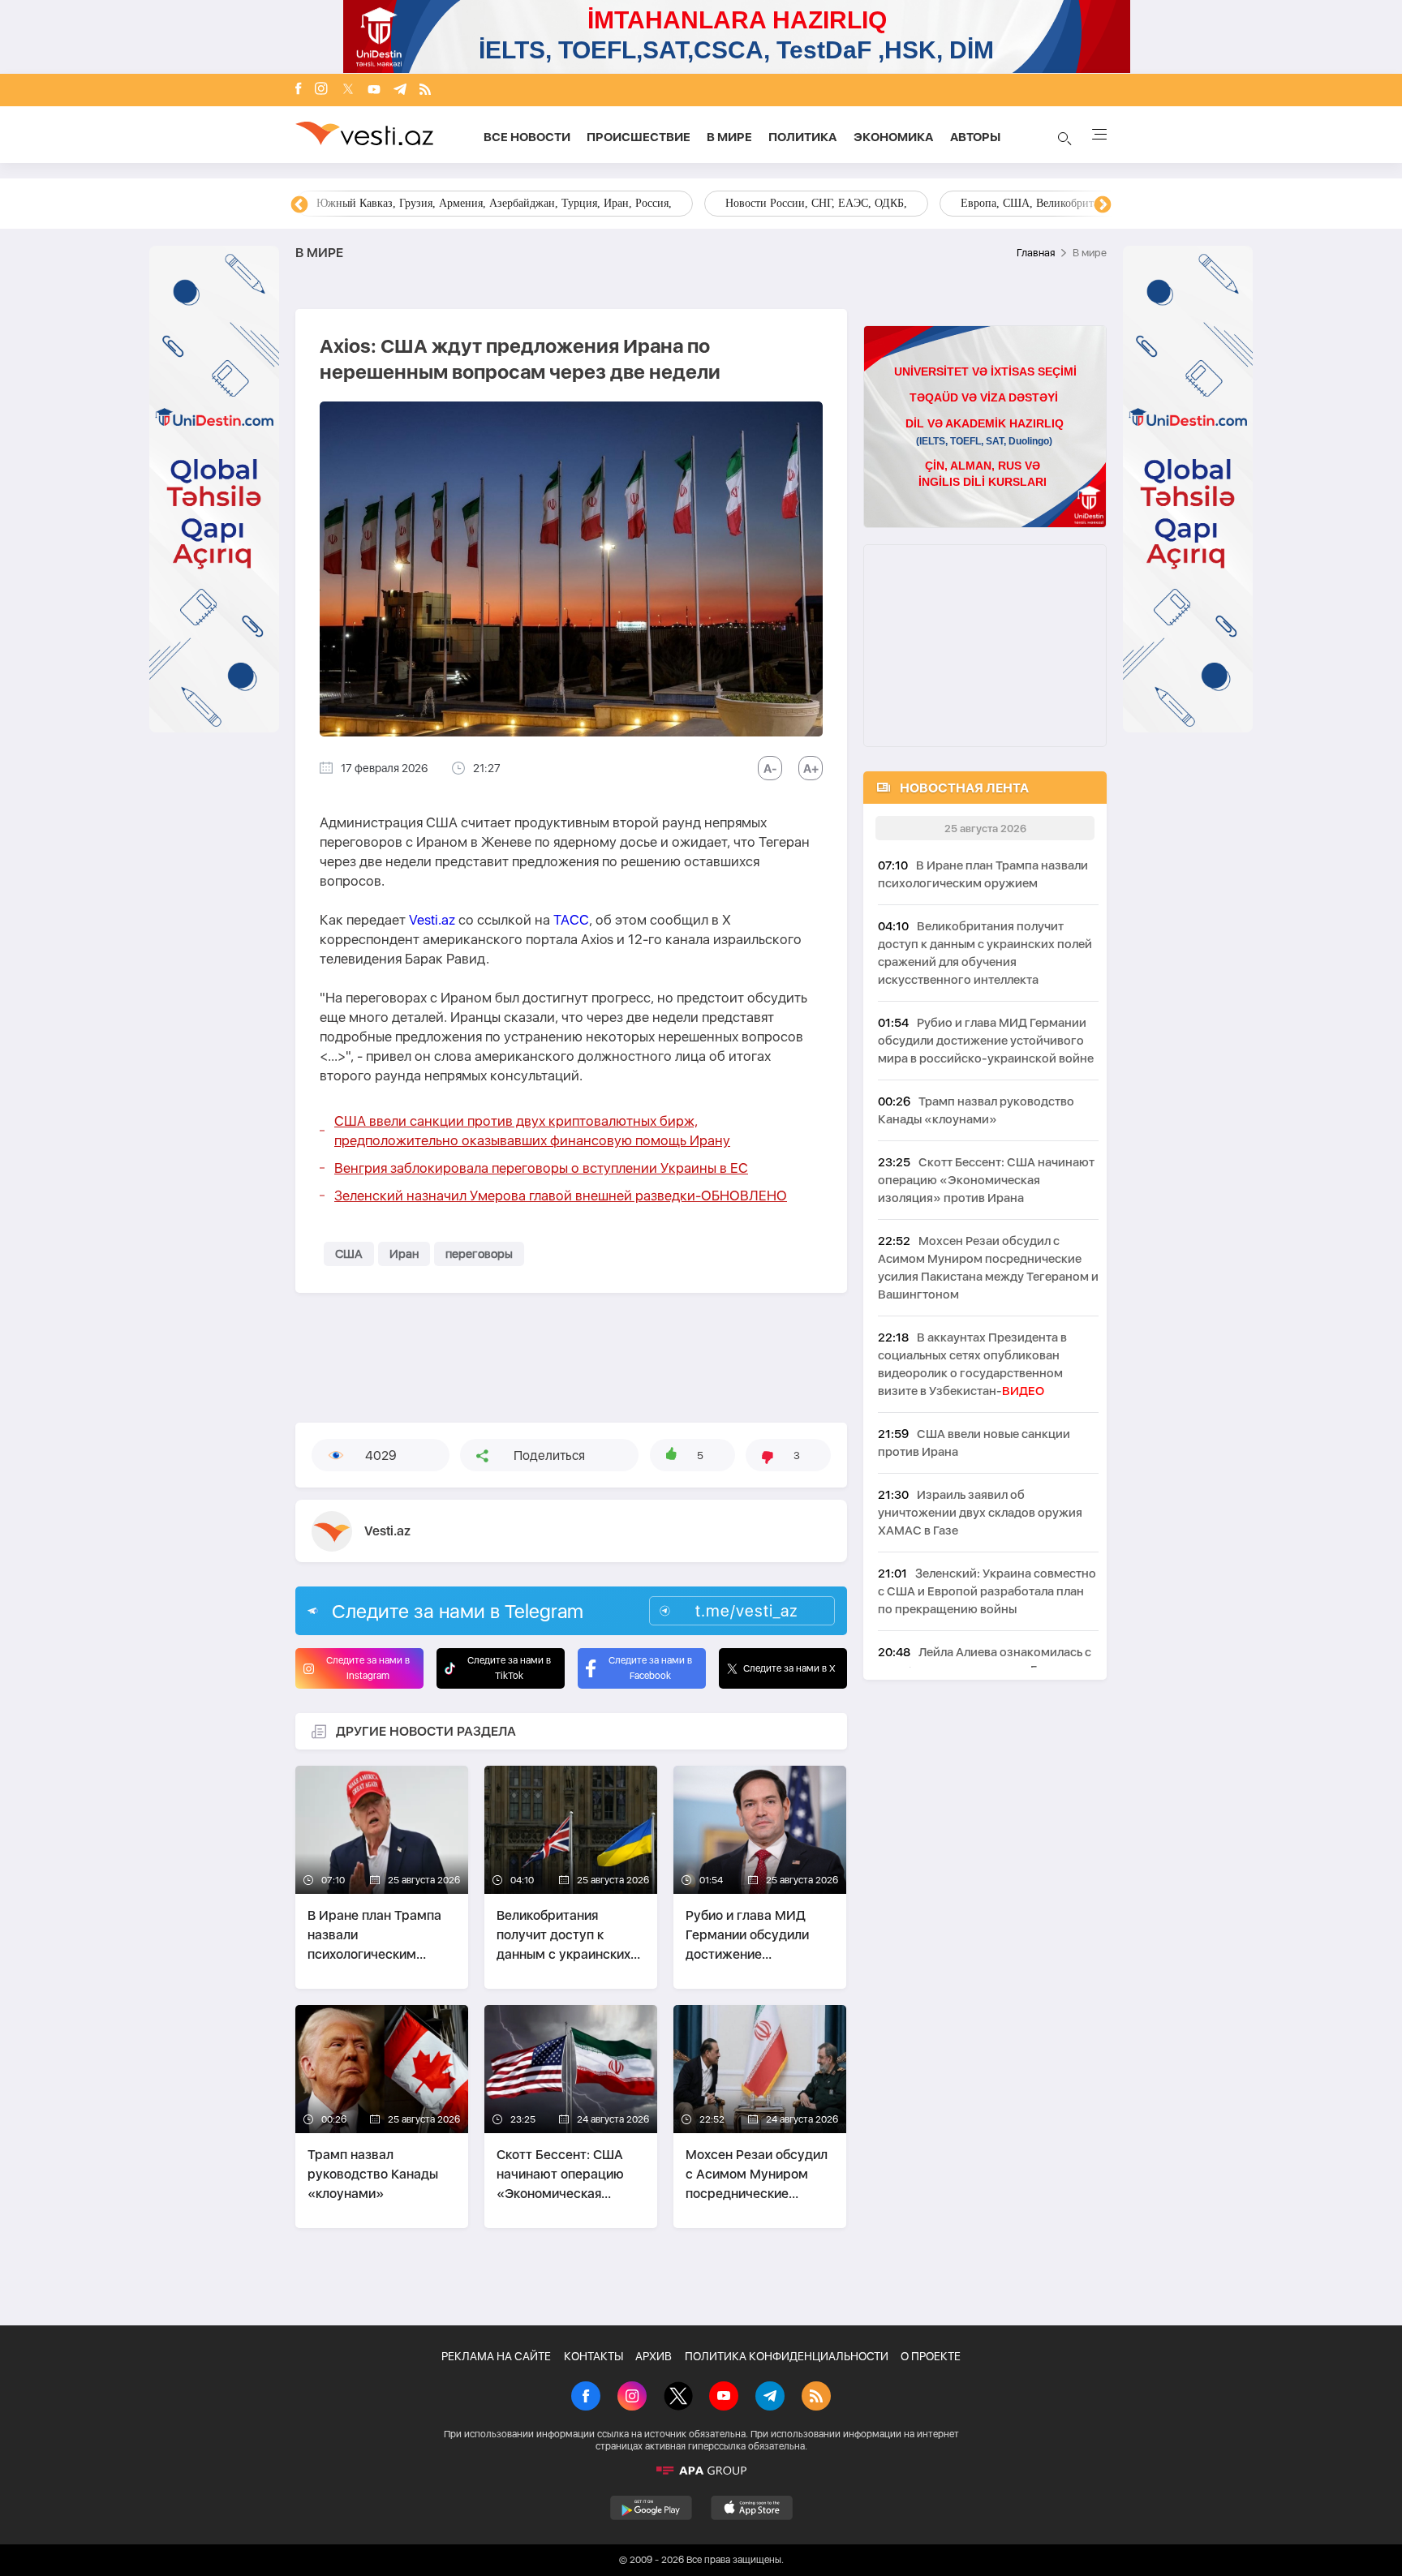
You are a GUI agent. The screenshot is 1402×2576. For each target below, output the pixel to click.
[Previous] (299, 205)
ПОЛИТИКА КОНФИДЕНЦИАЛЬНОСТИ (787, 2356)
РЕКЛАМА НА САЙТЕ (496, 2356)
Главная (1036, 253)
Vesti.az (432, 920)
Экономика (894, 137)
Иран (404, 1254)
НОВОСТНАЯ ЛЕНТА (964, 788)
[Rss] (425, 90)
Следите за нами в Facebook (650, 1668)
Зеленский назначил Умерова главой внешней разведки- (561, 1196)
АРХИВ (654, 2356)
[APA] (701, 2471)
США (349, 1254)
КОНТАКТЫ (593, 2356)
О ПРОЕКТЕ (931, 2356)
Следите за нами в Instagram (368, 1668)
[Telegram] (400, 90)
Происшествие (639, 137)
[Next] (1103, 205)
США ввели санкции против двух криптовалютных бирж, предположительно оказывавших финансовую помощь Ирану (532, 1131)
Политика (803, 137)
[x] (348, 90)
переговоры (479, 1254)
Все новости (527, 137)
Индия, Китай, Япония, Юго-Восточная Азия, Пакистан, (800, 203)
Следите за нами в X (789, 1668)
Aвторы (975, 137)
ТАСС (571, 920)
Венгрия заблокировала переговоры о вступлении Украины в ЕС (541, 1168)
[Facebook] (299, 90)
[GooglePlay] (651, 2508)
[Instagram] (321, 90)
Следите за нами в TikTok (509, 1668)
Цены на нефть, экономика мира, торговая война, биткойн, (462, 203)
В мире (729, 137)
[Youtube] (374, 90)
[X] (678, 2398)
